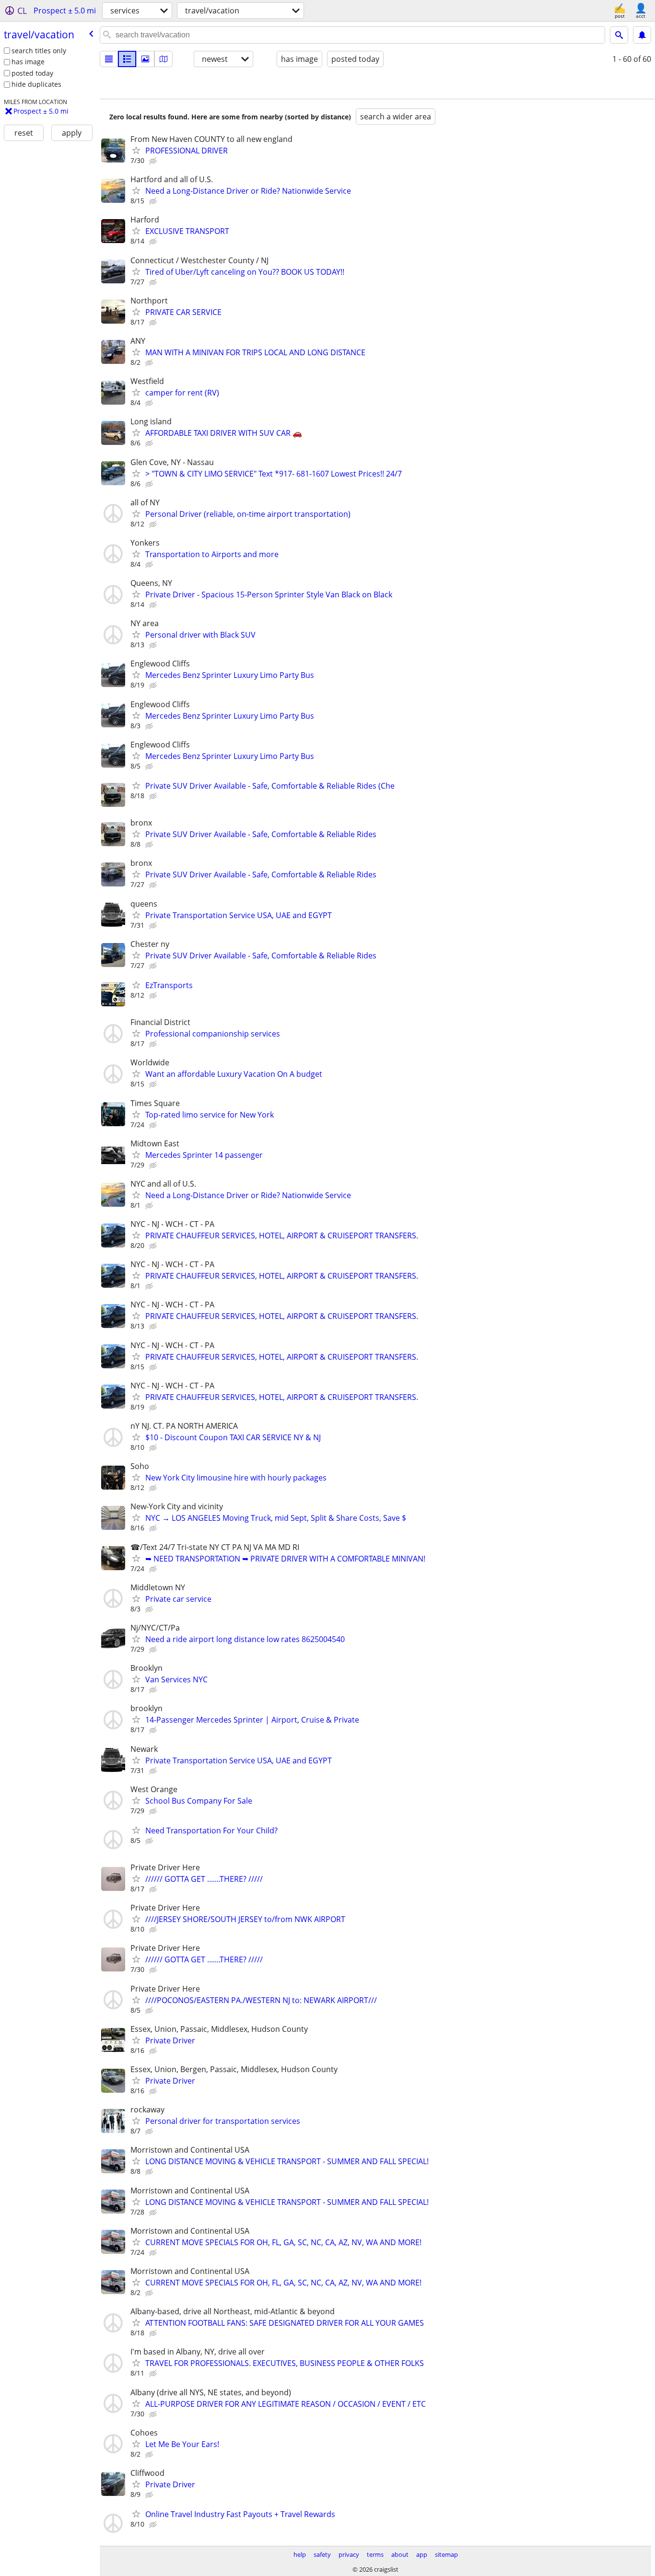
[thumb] (127, 59)
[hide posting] (154, 161)
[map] (164, 59)
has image (28, 62)
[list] (109, 59)
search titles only (39, 51)
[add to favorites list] (136, 150)
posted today (32, 73)
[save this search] (642, 35)
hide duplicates (36, 84)
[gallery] (145, 59)
